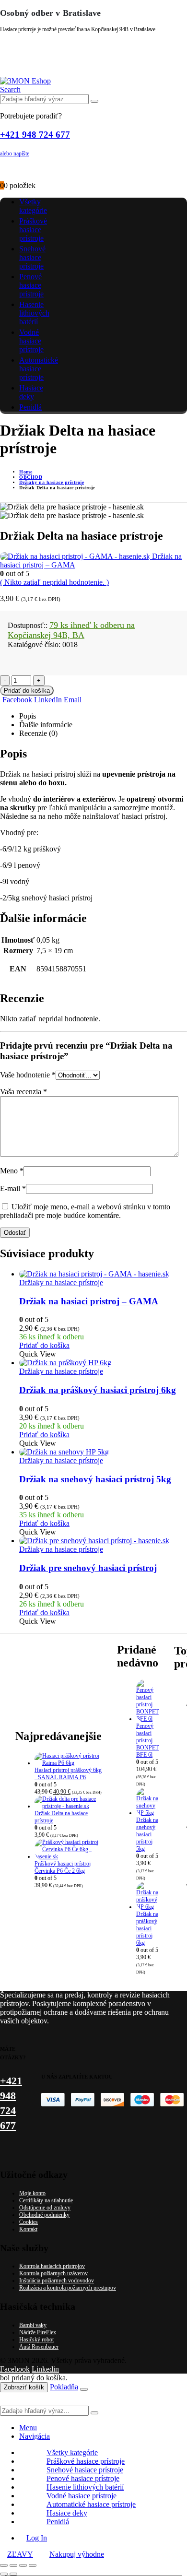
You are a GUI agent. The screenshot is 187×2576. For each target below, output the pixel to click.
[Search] (94, 101)
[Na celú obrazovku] (13, 2565)
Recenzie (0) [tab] (38, 733)
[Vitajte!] (93, 169)
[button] (10, 89)
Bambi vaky (33, 2325)
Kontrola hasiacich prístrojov (52, 2266)
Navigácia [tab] (35, 2436)
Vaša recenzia (23, 1092)
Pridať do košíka (27, 691)
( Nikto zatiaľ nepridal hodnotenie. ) (54, 582)
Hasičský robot (36, 2340)
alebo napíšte (15, 154)
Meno (12, 1171)
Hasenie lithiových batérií (34, 313)
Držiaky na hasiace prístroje (61, 1282)
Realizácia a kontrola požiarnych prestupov (68, 2288)
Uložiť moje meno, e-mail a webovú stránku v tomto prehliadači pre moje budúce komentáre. (85, 1211)
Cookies (29, 2222)
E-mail (13, 1188)
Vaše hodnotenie (28, 1075)
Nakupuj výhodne (77, 2554)
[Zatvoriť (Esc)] (33, 2565)
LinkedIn (48, 700)
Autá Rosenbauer (39, 2347)
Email (73, 700)
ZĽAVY (20, 2554)
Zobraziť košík (24, 2387)
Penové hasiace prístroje (31, 285)
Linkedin (45, 2369)
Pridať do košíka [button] (44, 1345)
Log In (37, 2538)
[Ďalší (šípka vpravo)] (13, 2574)
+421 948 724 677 (35, 135)
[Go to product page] (103, 1274)
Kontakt (28, 2229)
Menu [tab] (28, 2428)
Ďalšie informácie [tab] (46, 725)
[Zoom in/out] (4, 2565)
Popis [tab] (28, 716)
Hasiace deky (31, 392)
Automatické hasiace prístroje (39, 369)
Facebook (17, 700)
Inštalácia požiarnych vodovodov (57, 2281)
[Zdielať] (23, 2565)
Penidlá (30, 407)
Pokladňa (64, 2387)
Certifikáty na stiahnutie (46, 2200)
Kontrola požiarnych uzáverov (53, 2273)
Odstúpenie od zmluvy (45, 2208)
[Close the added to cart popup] (84, 2389)
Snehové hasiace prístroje (32, 257)
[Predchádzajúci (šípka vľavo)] (4, 2574)
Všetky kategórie (33, 206)
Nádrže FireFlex (38, 2332)
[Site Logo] (25, 81)
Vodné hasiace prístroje (31, 341)
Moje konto (32, 2193)
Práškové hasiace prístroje (33, 230)
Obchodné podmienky (44, 2215)
